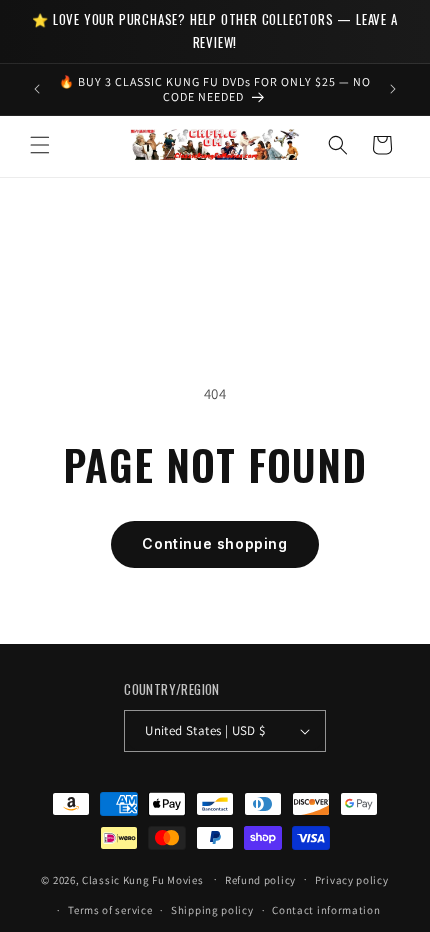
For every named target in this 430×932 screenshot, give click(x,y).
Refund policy (260, 880)
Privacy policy (352, 880)
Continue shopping (214, 543)
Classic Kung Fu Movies (142, 879)
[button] (40, 145)
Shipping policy (212, 910)
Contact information (326, 910)
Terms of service (110, 910)
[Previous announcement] (37, 89)
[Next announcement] (393, 89)
